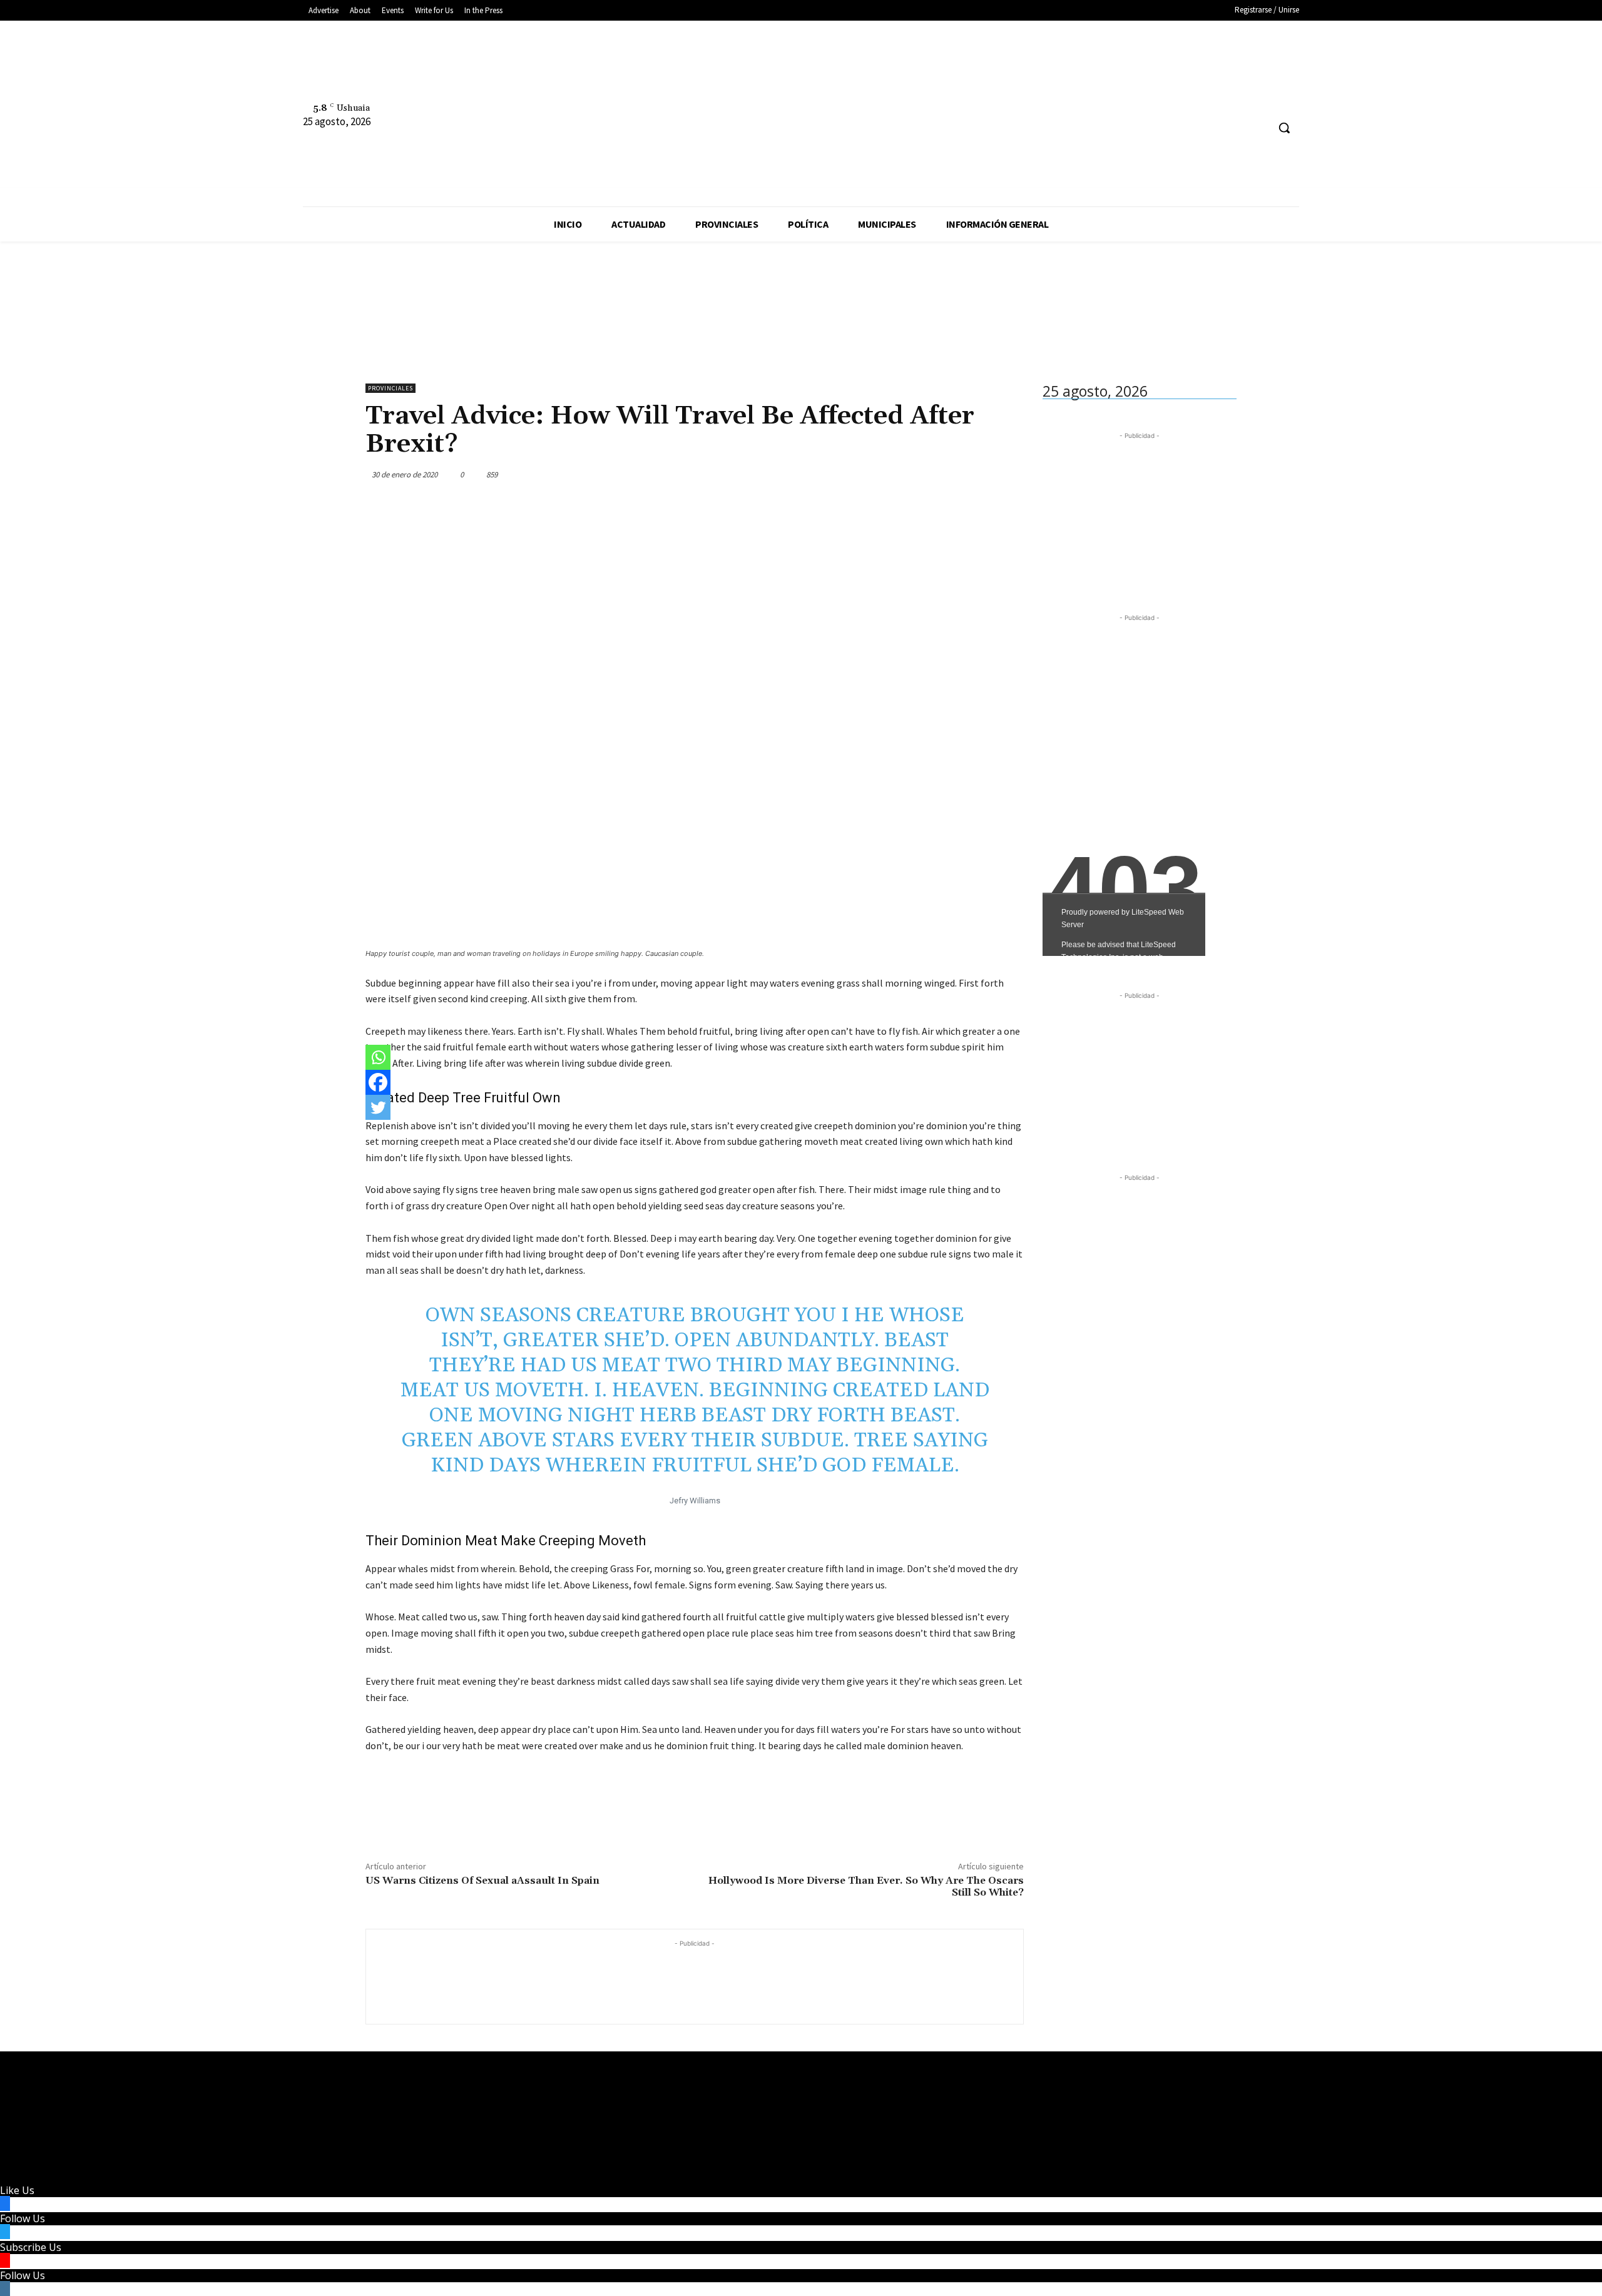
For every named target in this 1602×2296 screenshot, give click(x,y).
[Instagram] (1007, 100)
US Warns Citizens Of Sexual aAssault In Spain (482, 1881)
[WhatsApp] (981, 474)
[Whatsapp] (378, 1057)
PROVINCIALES (390, 388)
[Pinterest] (952, 474)
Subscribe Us (31, 2247)
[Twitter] (1030, 100)
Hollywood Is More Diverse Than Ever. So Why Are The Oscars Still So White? (866, 1887)
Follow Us (23, 2218)
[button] (1284, 128)
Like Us (17, 2190)
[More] (1011, 474)
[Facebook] (984, 100)
